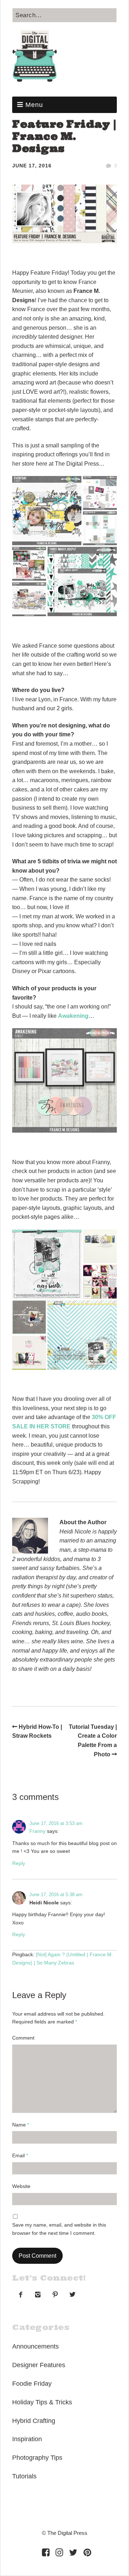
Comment (23, 2038)
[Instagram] (59, 2552)
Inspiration (27, 2439)
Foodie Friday (32, 2384)
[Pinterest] (87, 2552)
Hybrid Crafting (34, 2421)
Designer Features (39, 2365)
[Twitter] (73, 2552)
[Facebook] (46, 2552)
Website (21, 2186)
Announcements (35, 2346)
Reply (19, 1863)
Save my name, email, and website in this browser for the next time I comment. (59, 2229)
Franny (37, 1831)
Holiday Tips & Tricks (42, 2402)
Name (21, 2125)
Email (20, 2155)
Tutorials (24, 2476)
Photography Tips (37, 2458)
